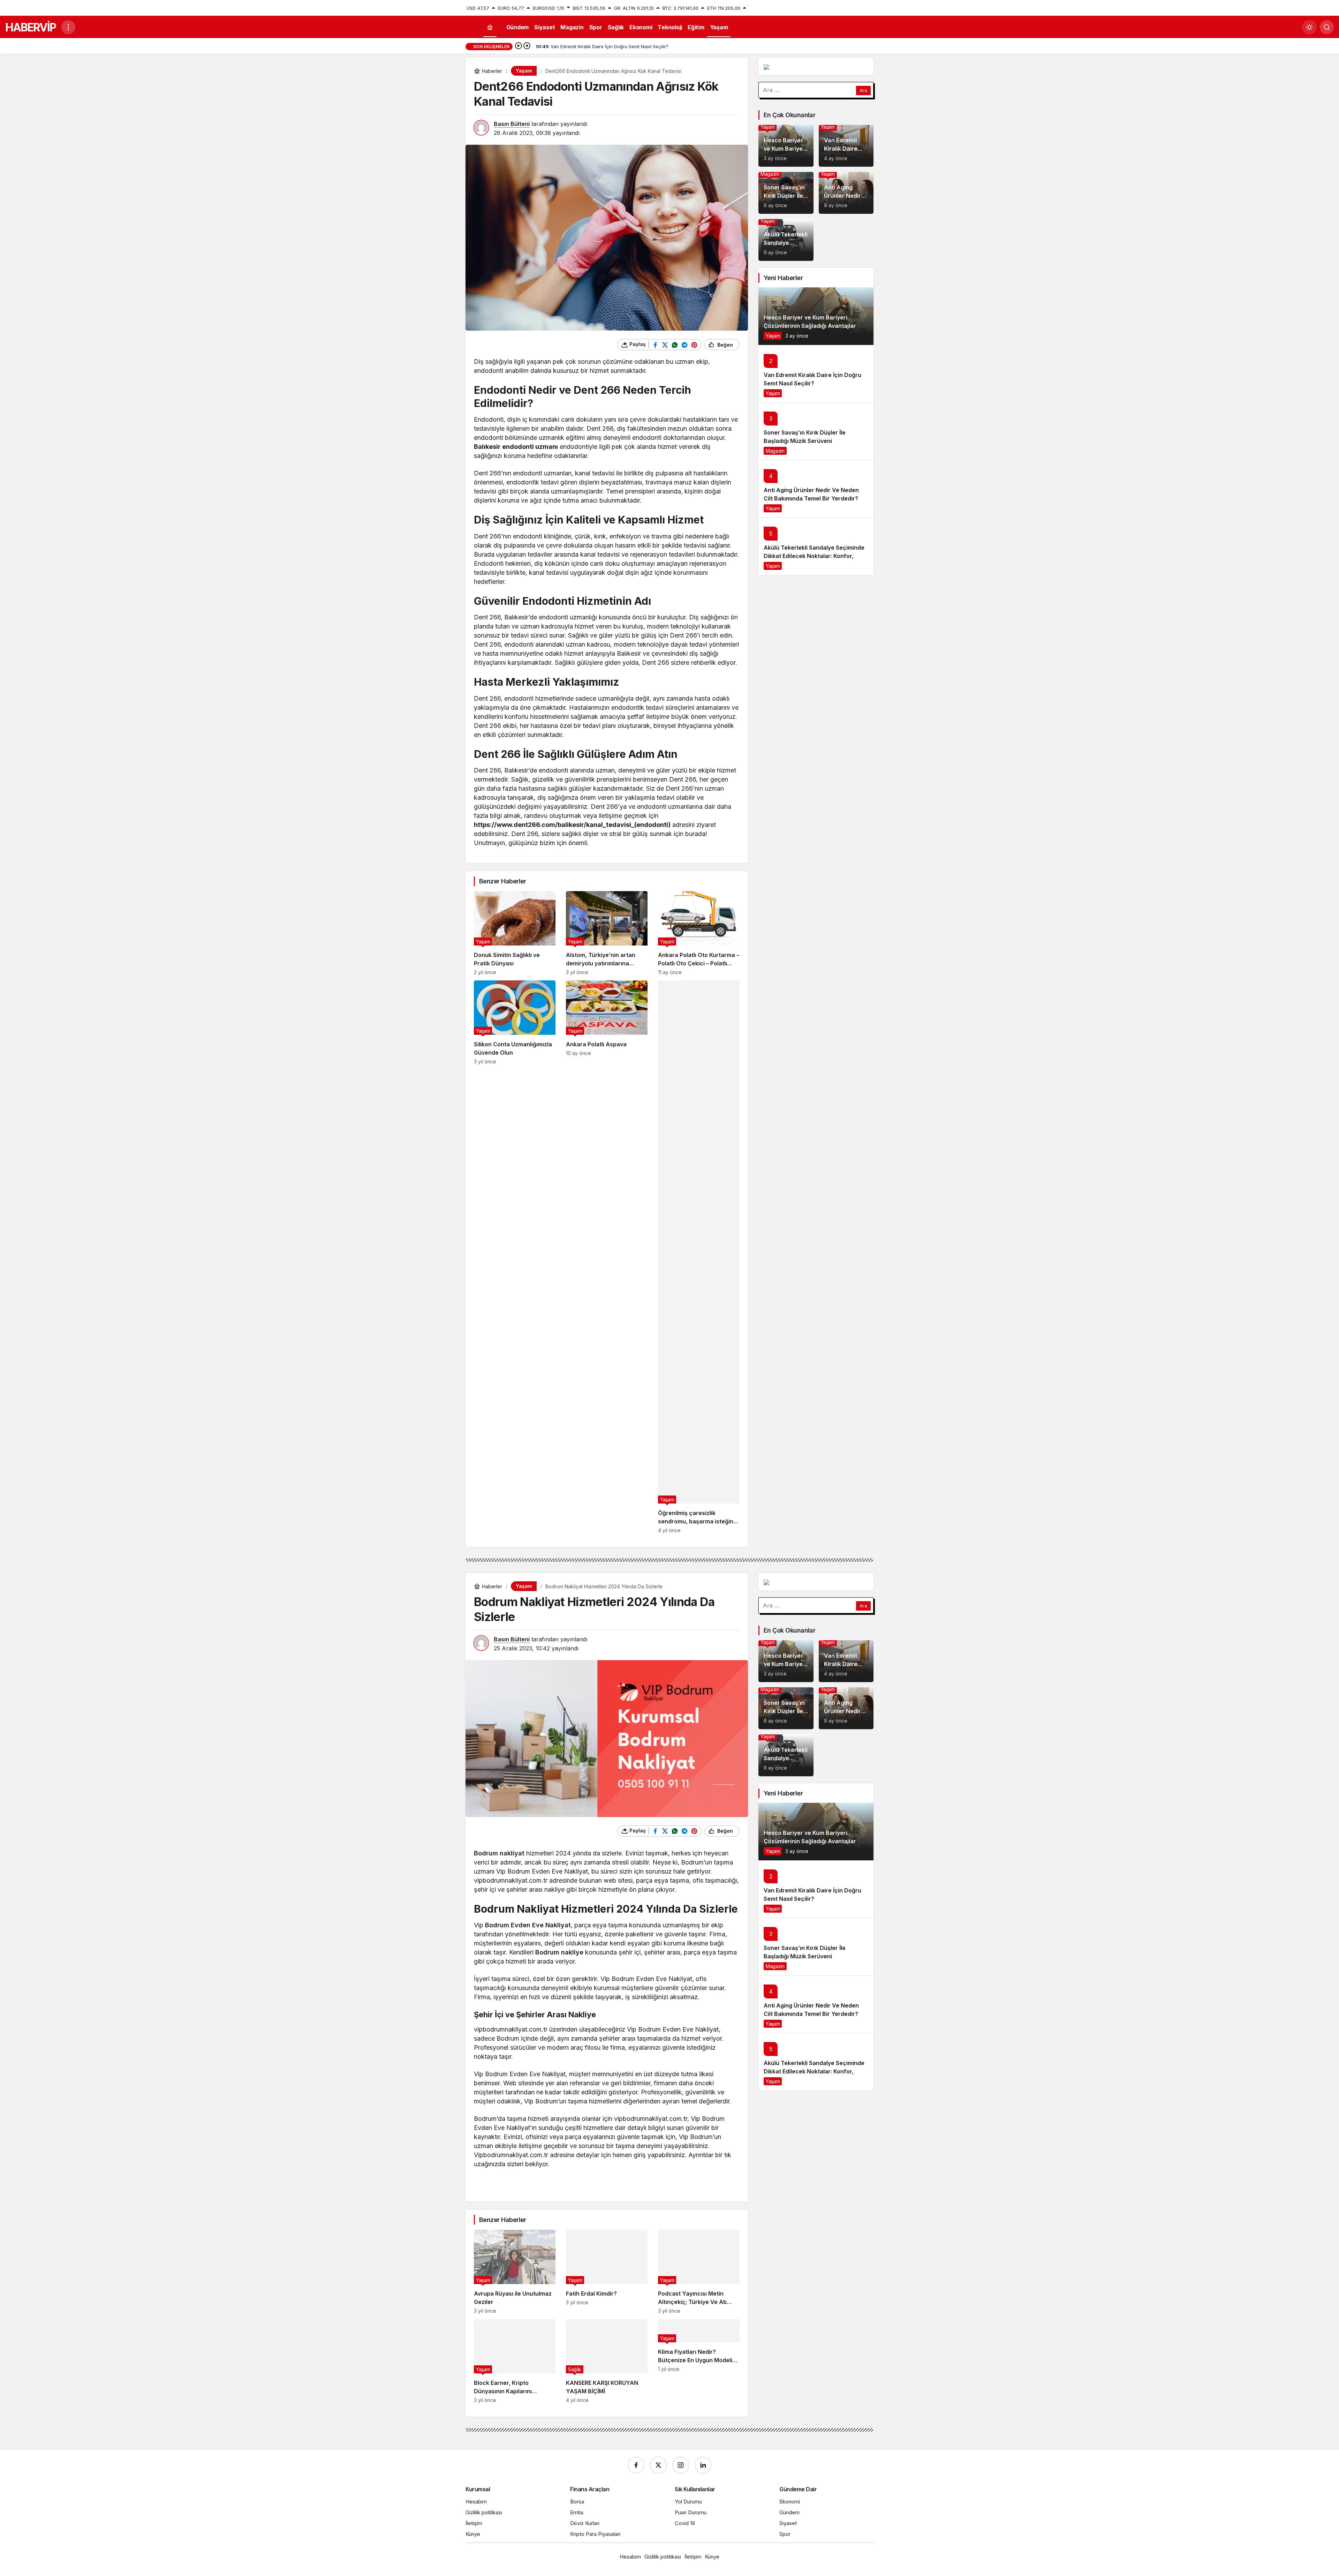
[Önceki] (519, 46)
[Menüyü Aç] (68, 27)
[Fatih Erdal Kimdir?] (607, 2272)
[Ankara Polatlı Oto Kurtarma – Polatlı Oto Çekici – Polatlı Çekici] (699, 933)
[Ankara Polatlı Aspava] (607, 1257)
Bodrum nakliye (559, 1952)
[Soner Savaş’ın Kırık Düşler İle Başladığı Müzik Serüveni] (786, 193)
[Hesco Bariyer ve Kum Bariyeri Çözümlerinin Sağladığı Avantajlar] (786, 146)
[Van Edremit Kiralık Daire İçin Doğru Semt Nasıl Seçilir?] (846, 146)
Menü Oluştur (859, 8)
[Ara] (1327, 27)
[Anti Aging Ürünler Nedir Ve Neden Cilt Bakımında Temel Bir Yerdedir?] (846, 193)
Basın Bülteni (512, 124)
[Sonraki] (527, 46)
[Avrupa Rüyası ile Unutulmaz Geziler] (515, 2272)
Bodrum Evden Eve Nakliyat (528, 1925)
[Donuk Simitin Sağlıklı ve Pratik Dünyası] (515, 933)
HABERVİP (31, 27)
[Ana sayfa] (490, 27)
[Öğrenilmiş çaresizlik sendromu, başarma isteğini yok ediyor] (699, 1257)
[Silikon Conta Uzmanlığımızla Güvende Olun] (515, 1257)
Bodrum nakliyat (499, 1853)
